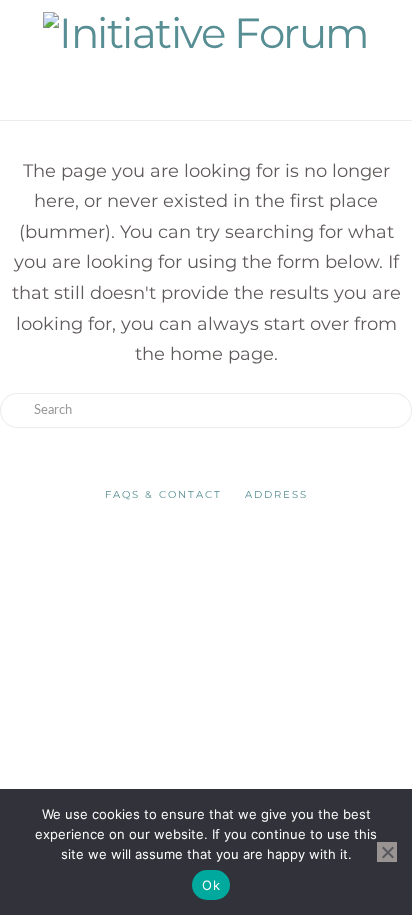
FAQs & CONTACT (163, 494)
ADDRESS (276, 494)
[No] (387, 852)
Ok (211, 885)
